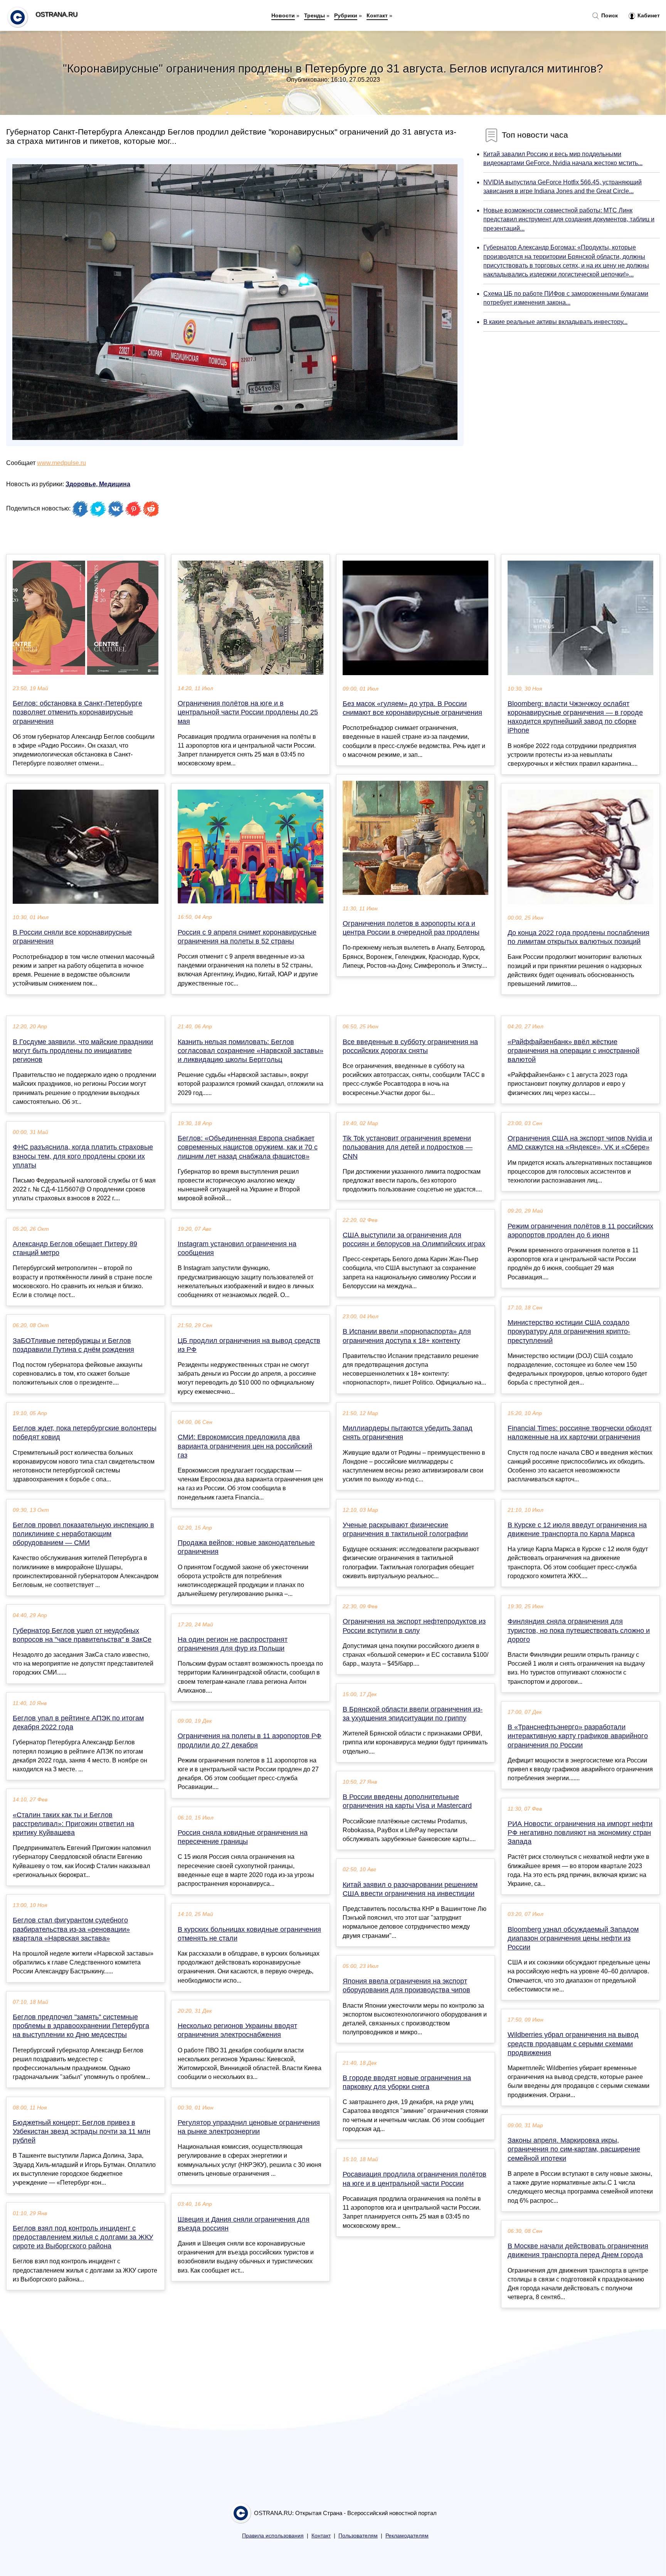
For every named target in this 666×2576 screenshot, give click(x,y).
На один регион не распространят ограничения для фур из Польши (233, 1644)
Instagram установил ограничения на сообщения (237, 1248)
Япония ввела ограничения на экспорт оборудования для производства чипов (406, 1985)
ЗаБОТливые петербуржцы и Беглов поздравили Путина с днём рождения (73, 1345)
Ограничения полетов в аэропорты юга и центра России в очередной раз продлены (411, 928)
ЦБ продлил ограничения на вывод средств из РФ (249, 1345)
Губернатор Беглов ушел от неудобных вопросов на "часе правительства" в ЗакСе (82, 1635)
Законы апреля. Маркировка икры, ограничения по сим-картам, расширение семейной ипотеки (574, 2149)
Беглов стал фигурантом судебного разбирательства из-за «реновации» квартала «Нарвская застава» (71, 1929)
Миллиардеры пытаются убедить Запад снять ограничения (408, 1433)
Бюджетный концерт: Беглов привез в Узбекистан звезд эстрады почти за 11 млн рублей (82, 2131)
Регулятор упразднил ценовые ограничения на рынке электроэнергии (249, 2127)
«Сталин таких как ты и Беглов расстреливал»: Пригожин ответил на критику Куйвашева (73, 1824)
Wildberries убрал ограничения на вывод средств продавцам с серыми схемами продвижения (573, 2044)
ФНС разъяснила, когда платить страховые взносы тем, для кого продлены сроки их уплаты (83, 1156)
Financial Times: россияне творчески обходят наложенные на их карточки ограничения (580, 1433)
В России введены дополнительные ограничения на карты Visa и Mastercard (407, 1801)
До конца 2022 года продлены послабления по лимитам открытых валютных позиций (579, 937)
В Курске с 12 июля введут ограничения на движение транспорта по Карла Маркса (577, 1529)
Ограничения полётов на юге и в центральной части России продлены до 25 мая (248, 712)
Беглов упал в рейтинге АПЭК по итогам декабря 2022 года (78, 1723)
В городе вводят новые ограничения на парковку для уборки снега (407, 2082)
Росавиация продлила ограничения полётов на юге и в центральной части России (415, 2179)
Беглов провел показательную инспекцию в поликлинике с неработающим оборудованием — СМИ (83, 1534)
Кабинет (648, 15)
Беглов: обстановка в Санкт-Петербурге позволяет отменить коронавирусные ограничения (77, 712)
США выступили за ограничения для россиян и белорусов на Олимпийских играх (414, 1239)
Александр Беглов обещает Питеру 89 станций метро (75, 1248)
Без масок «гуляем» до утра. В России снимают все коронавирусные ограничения (412, 708)
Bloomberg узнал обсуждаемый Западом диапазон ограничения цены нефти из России (573, 1938)
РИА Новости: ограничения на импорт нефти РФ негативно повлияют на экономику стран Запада (580, 1833)
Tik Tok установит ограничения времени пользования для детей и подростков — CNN (408, 1147)
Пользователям (358, 2536)
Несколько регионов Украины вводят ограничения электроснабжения (237, 2030)
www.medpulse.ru (61, 463)
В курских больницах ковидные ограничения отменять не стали (249, 1934)
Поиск (609, 15)
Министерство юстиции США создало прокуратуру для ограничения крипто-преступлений (569, 1331)
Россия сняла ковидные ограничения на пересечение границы (243, 1837)
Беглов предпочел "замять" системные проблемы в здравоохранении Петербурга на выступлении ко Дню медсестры (81, 2026)
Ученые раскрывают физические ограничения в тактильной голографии (405, 1529)
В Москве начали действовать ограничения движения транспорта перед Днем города (578, 2250)
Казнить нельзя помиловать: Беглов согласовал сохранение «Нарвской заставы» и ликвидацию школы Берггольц (251, 1051)
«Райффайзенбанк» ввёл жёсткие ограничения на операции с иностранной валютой (573, 1051)
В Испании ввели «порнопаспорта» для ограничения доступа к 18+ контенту (407, 1336)
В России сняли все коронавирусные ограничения (72, 937)
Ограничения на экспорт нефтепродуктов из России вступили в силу (414, 1626)
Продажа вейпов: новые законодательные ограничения (246, 1547)
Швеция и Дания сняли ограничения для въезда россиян (244, 2224)
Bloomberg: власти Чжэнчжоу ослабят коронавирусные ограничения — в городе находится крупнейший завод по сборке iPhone (575, 717)
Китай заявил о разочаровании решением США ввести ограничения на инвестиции (410, 1889)
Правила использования (273, 2536)
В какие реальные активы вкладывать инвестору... (555, 322)
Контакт (377, 15)
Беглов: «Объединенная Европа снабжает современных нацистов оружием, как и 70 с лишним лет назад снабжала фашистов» (248, 1147)
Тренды (314, 15)
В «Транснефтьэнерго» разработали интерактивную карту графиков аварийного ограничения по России (578, 1736)
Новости (283, 15)
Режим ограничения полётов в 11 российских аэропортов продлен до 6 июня (580, 1231)
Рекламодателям (407, 2536)
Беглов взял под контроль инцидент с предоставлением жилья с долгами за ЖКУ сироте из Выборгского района (83, 2237)
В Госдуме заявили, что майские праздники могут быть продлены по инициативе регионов (83, 1051)
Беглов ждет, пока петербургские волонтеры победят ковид (85, 1433)
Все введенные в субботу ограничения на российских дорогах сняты (410, 1046)
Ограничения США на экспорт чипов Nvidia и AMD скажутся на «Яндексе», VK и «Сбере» (580, 1143)
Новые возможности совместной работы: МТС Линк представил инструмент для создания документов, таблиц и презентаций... (569, 219)
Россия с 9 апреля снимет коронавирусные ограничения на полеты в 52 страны (247, 937)
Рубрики (346, 15)
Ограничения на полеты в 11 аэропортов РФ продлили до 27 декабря (250, 1740)
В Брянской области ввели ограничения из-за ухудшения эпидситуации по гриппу (413, 1714)
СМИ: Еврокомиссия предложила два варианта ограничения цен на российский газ (245, 1446)
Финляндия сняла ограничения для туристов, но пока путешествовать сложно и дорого (579, 1630)
